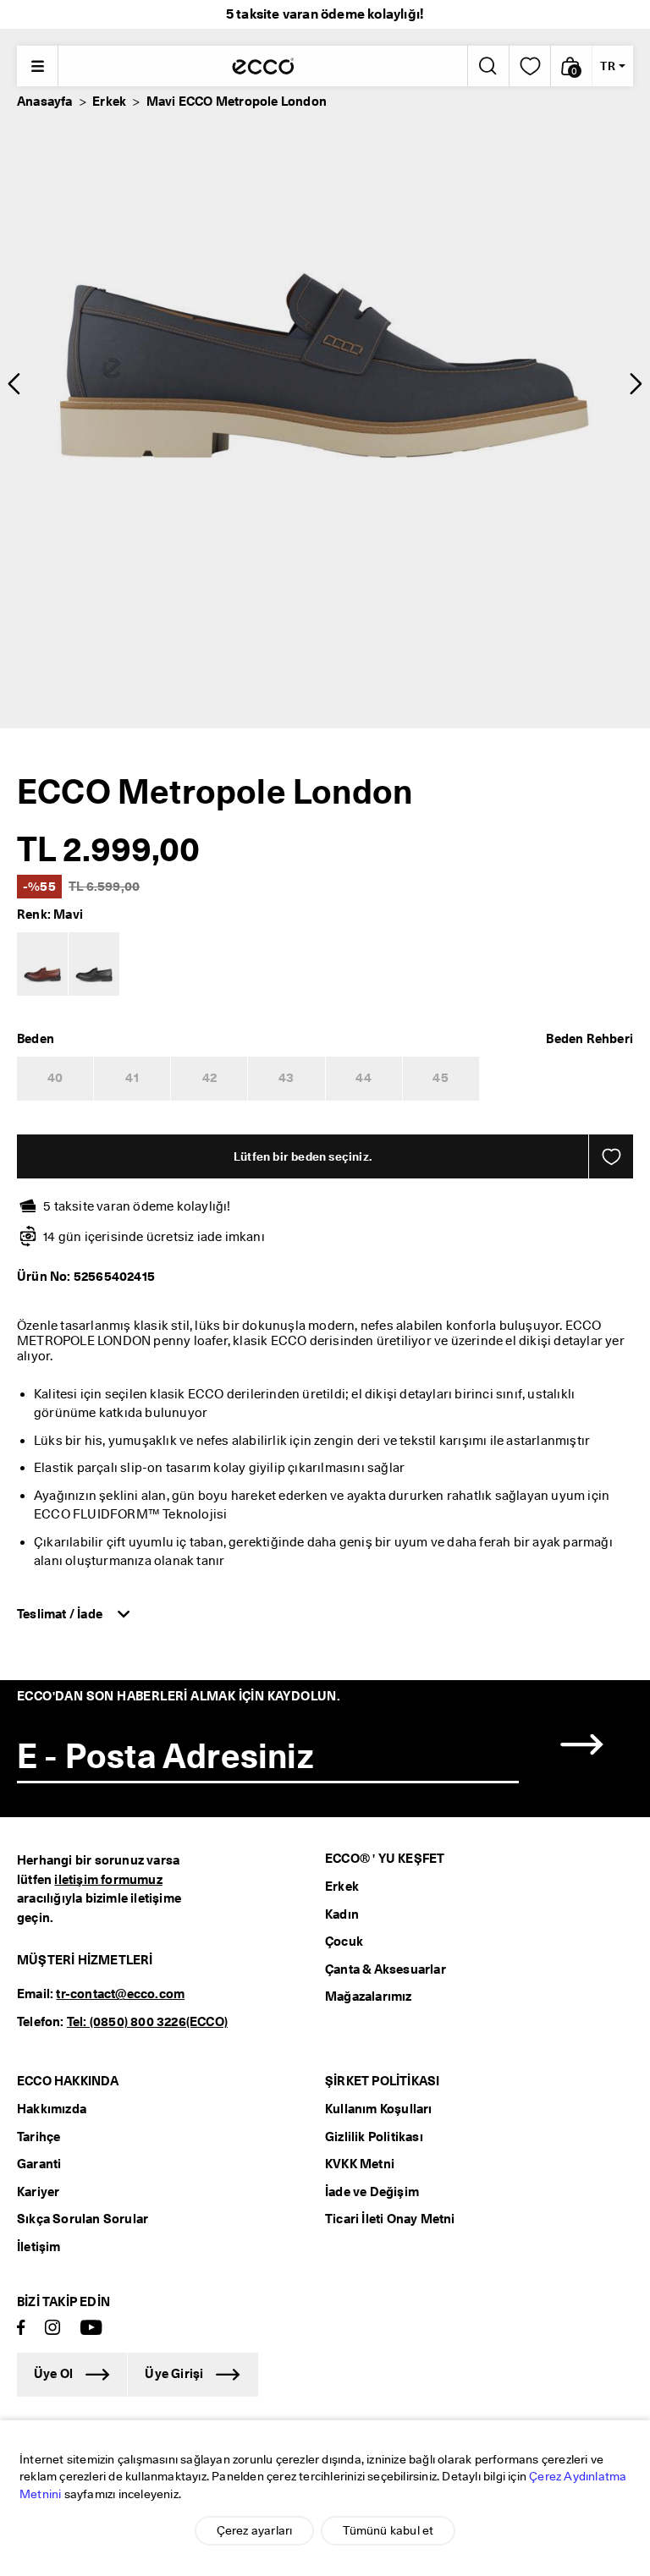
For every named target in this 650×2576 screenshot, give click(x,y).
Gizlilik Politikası (374, 2137)
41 (132, 1078)
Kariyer (38, 2192)
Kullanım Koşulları (379, 2109)
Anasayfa (45, 102)
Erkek (109, 102)
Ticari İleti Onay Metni (390, 2219)
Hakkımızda (52, 2109)
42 (209, 1078)
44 (363, 1078)
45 (440, 1078)
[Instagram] (52, 2329)
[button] (571, 66)
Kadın (342, 1914)
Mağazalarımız (369, 1997)
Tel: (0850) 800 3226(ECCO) (147, 2022)
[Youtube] (91, 2329)
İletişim (39, 2247)
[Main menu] (37, 66)
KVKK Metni (360, 2164)
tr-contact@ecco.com (120, 1994)
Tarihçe (39, 2137)
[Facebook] (21, 2329)
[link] (530, 66)
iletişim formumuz (108, 1880)
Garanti (39, 2164)
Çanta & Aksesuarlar (386, 1969)
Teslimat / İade (61, 1614)
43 (286, 1078)
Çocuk (344, 1942)
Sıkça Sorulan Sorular (83, 2219)
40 (55, 1078)
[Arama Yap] (487, 66)
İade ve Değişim (372, 2192)
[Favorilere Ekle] (611, 1156)
